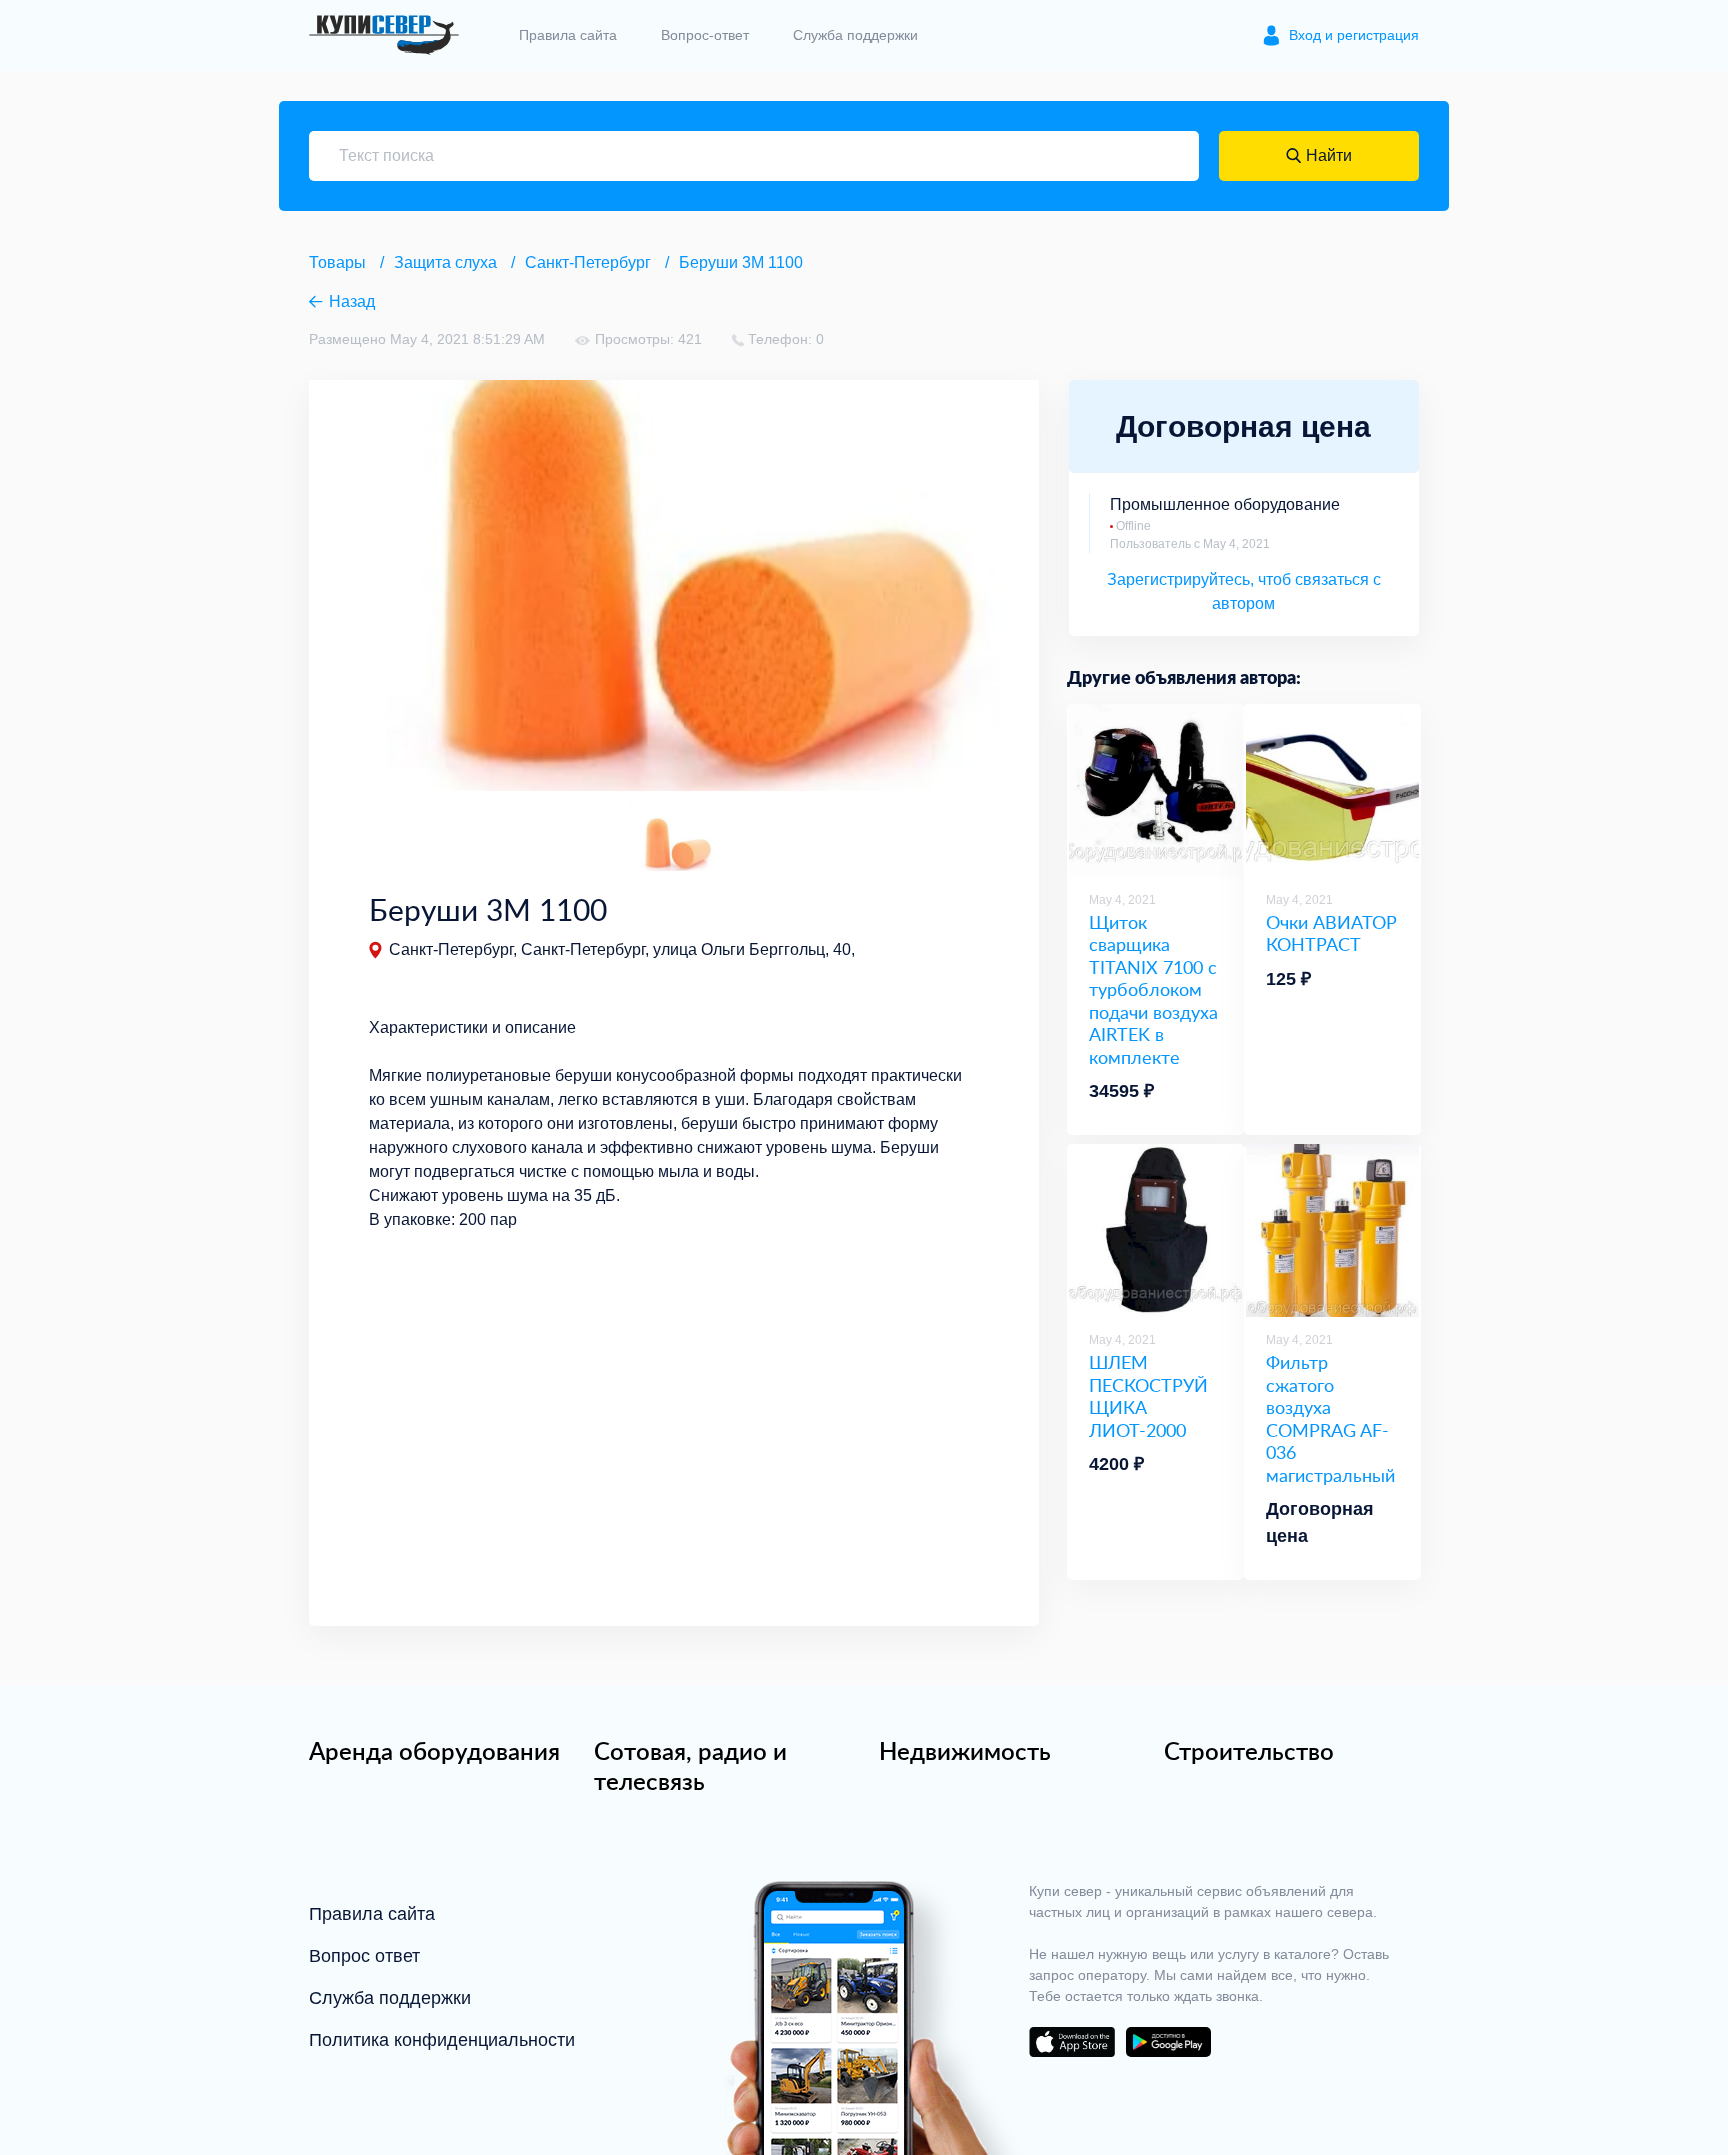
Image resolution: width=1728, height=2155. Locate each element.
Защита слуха (445, 262)
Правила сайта (568, 35)
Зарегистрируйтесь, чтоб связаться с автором (1244, 591)
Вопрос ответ (364, 1956)
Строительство (1249, 1751)
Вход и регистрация (1354, 35)
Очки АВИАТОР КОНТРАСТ (1331, 933)
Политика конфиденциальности (442, 2040)
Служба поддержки (855, 35)
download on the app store (1072, 2042)
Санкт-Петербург (588, 262)
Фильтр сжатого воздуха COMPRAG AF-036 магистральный (1330, 1418)
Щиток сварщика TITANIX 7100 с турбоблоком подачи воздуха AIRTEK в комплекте (1153, 990)
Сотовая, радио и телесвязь (690, 1766)
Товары (337, 262)
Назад (352, 301)
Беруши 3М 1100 (741, 262)
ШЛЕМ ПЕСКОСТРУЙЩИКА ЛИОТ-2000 (1148, 1396)
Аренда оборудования (434, 1751)
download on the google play (1168, 2042)
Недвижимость (965, 1751)
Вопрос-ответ (705, 35)
